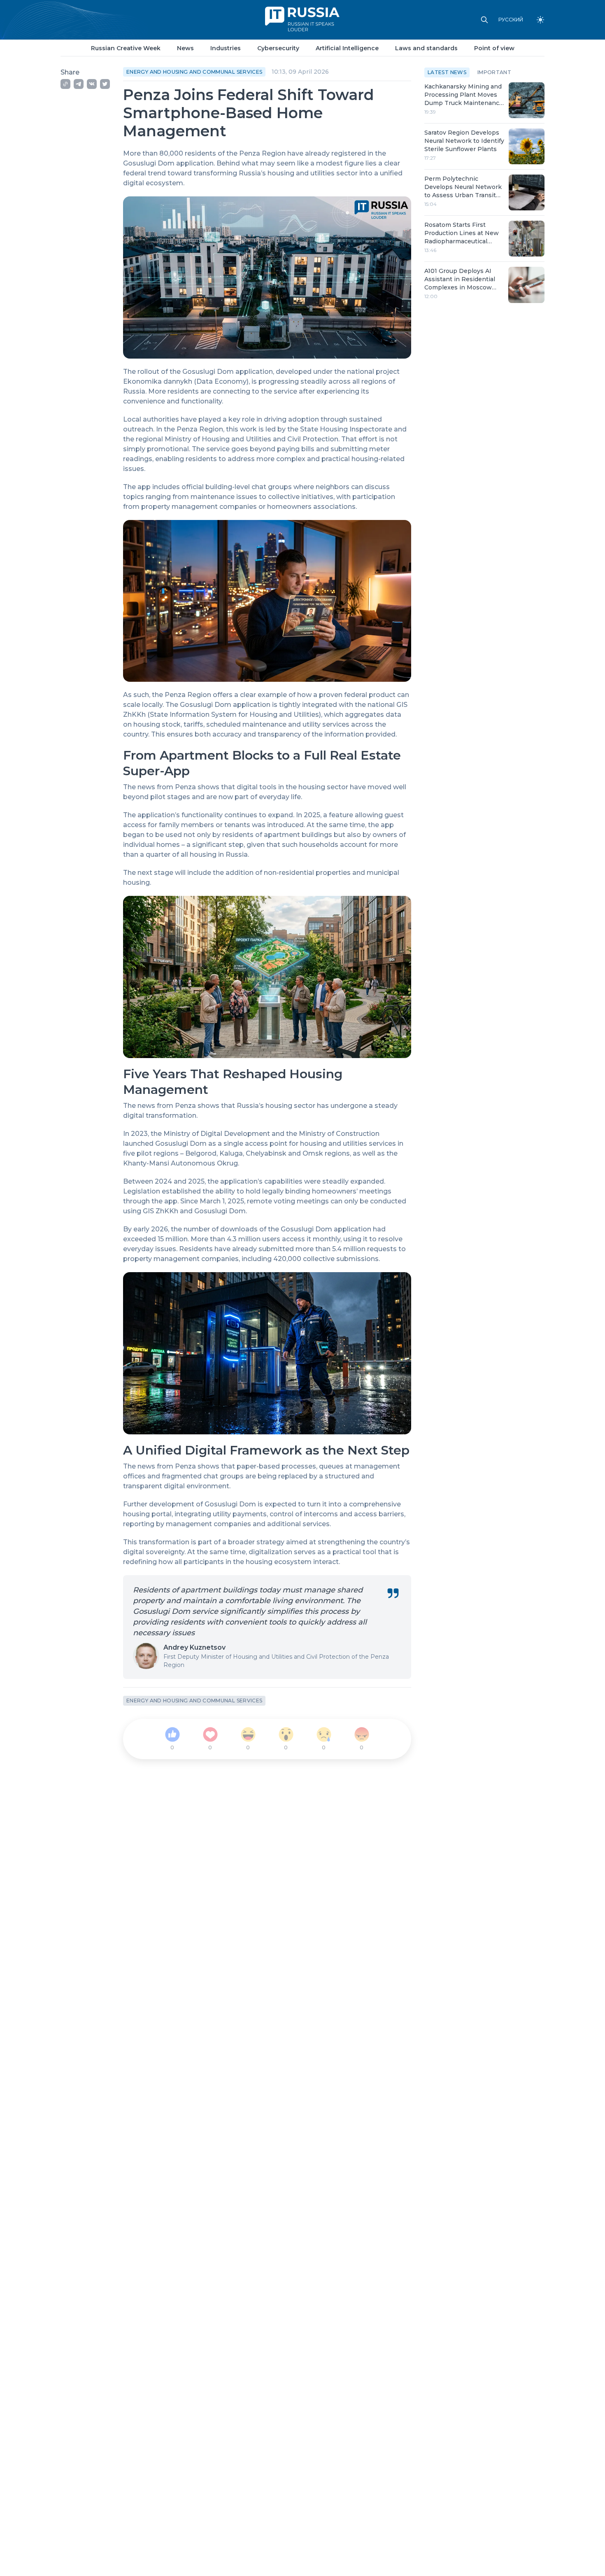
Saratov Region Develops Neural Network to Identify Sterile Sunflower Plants (464, 141)
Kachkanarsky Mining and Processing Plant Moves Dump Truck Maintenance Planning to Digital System (464, 95)
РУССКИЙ (511, 20)
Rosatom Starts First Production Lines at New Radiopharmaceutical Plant (462, 233)
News (185, 48)
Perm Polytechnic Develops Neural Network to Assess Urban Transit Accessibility (463, 187)
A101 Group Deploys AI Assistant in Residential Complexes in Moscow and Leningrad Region (460, 279)
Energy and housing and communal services (194, 72)
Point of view (494, 48)
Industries (226, 48)
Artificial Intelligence (347, 48)
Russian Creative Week (126, 48)
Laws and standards (426, 48)
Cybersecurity (278, 48)
